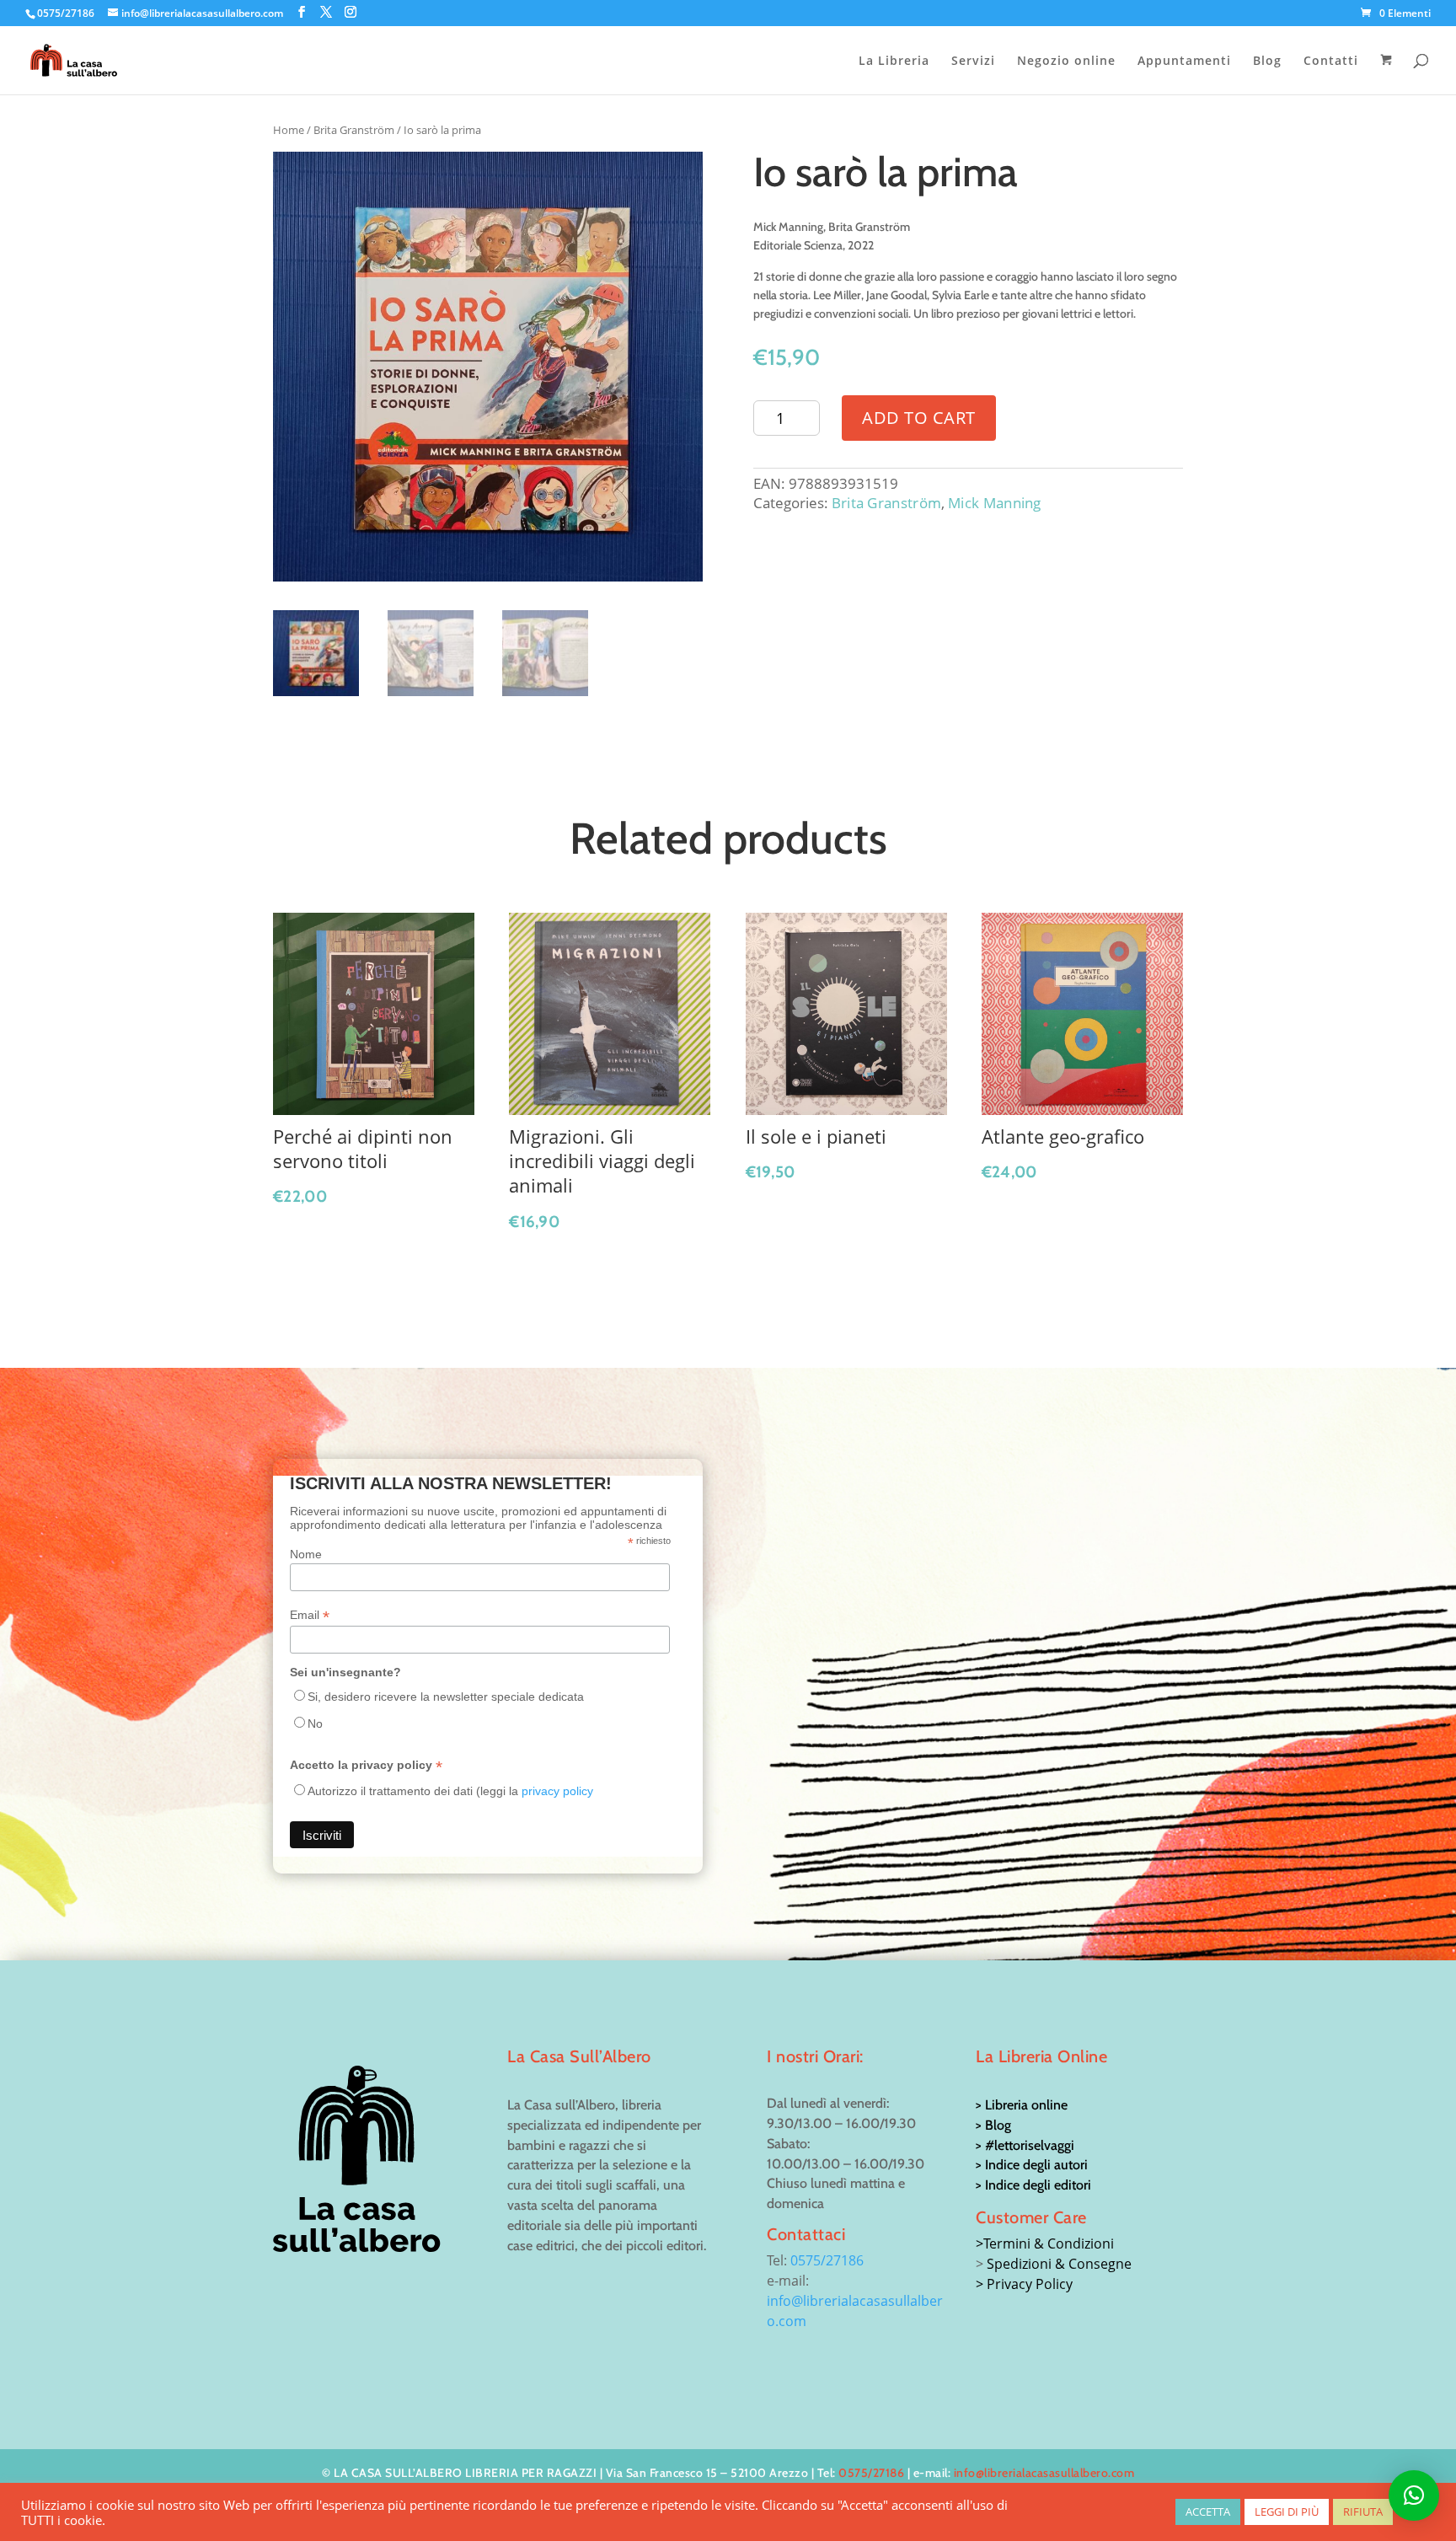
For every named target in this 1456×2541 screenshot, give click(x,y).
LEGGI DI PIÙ (1287, 2512)
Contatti (1331, 62)
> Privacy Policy (1024, 2284)
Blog (1267, 62)
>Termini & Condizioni (1045, 2243)
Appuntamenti (1184, 62)
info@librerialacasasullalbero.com (1044, 2473)
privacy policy (557, 1791)
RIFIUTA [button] (1363, 2512)
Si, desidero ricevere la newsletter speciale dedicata (446, 1697)
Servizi (973, 62)
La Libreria (894, 62)
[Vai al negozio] (1388, 74)
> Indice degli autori (1032, 2165)
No (315, 1723)
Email (310, 1615)
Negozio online (1066, 62)
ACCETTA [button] (1208, 2512)
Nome (306, 1554)
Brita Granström (354, 130)
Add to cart (919, 418)
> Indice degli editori (1033, 2185)
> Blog (993, 2125)
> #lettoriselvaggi (1025, 2145)
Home (289, 130)
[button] (1414, 2495)
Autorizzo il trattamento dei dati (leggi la (450, 1791)
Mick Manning (995, 503)
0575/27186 (827, 2260)
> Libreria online (1022, 2105)
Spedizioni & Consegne (1059, 2264)
